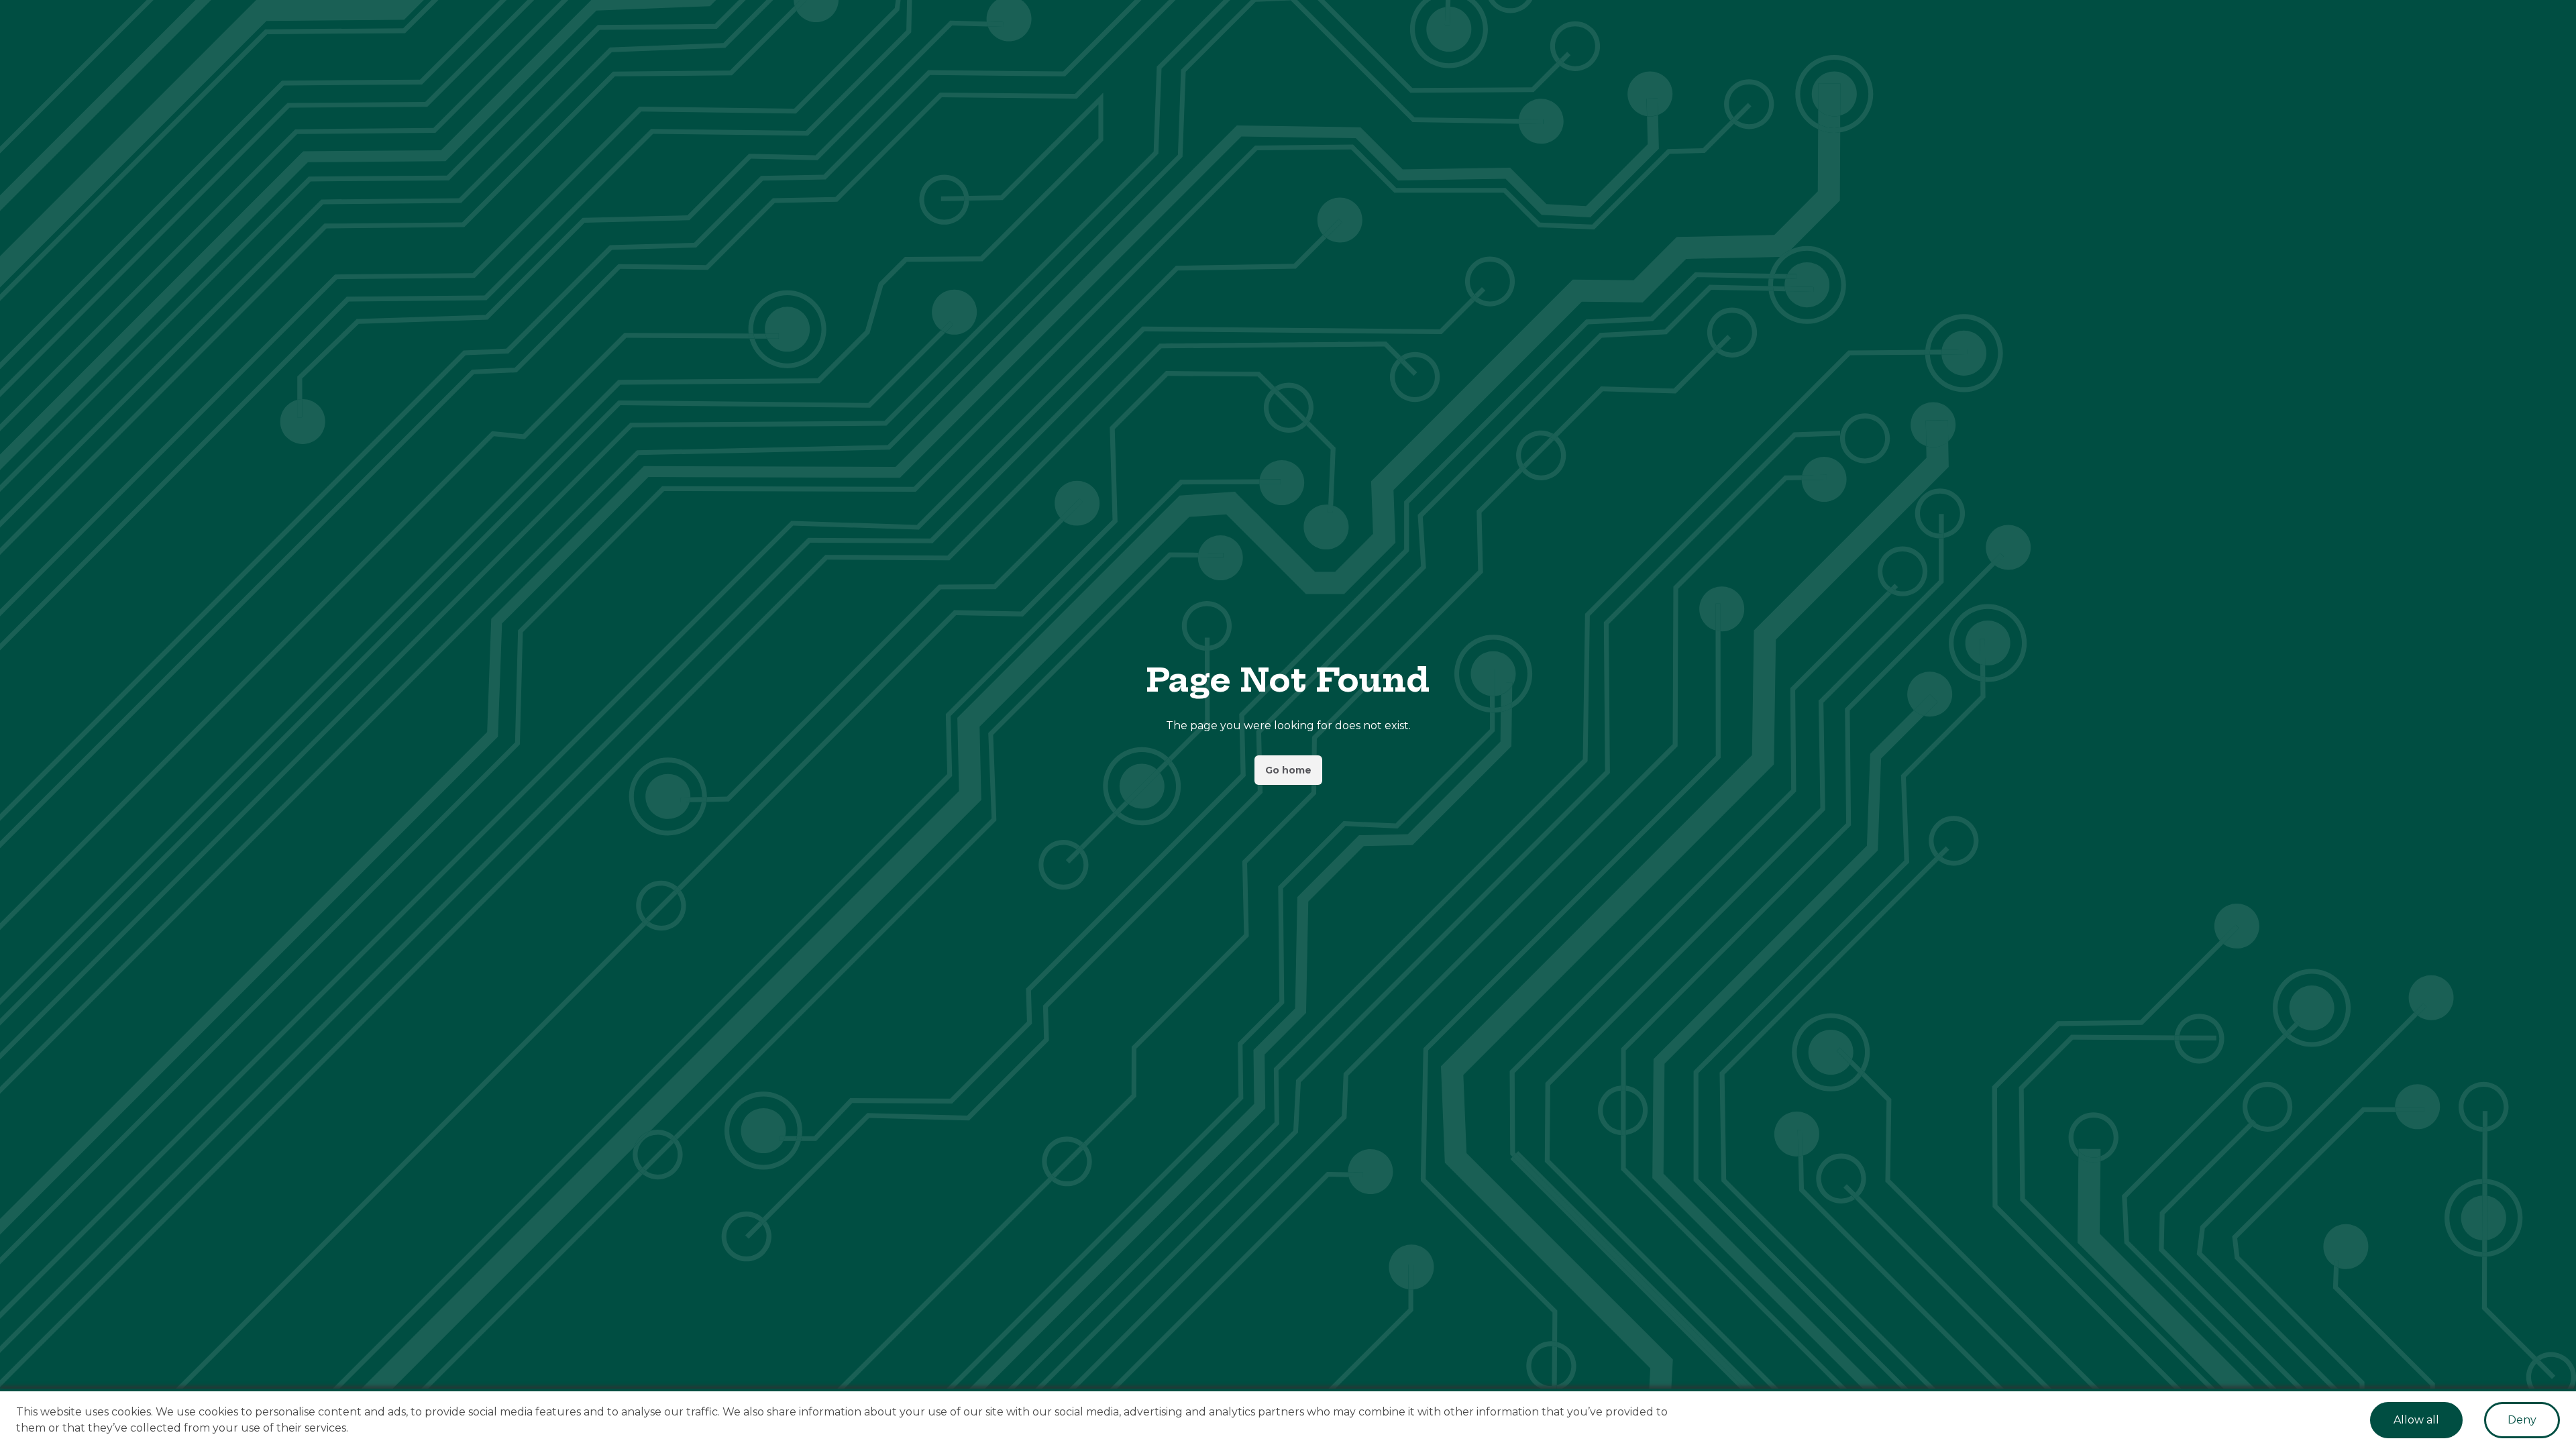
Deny (2522, 1420)
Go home (1288, 770)
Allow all (2416, 1420)
